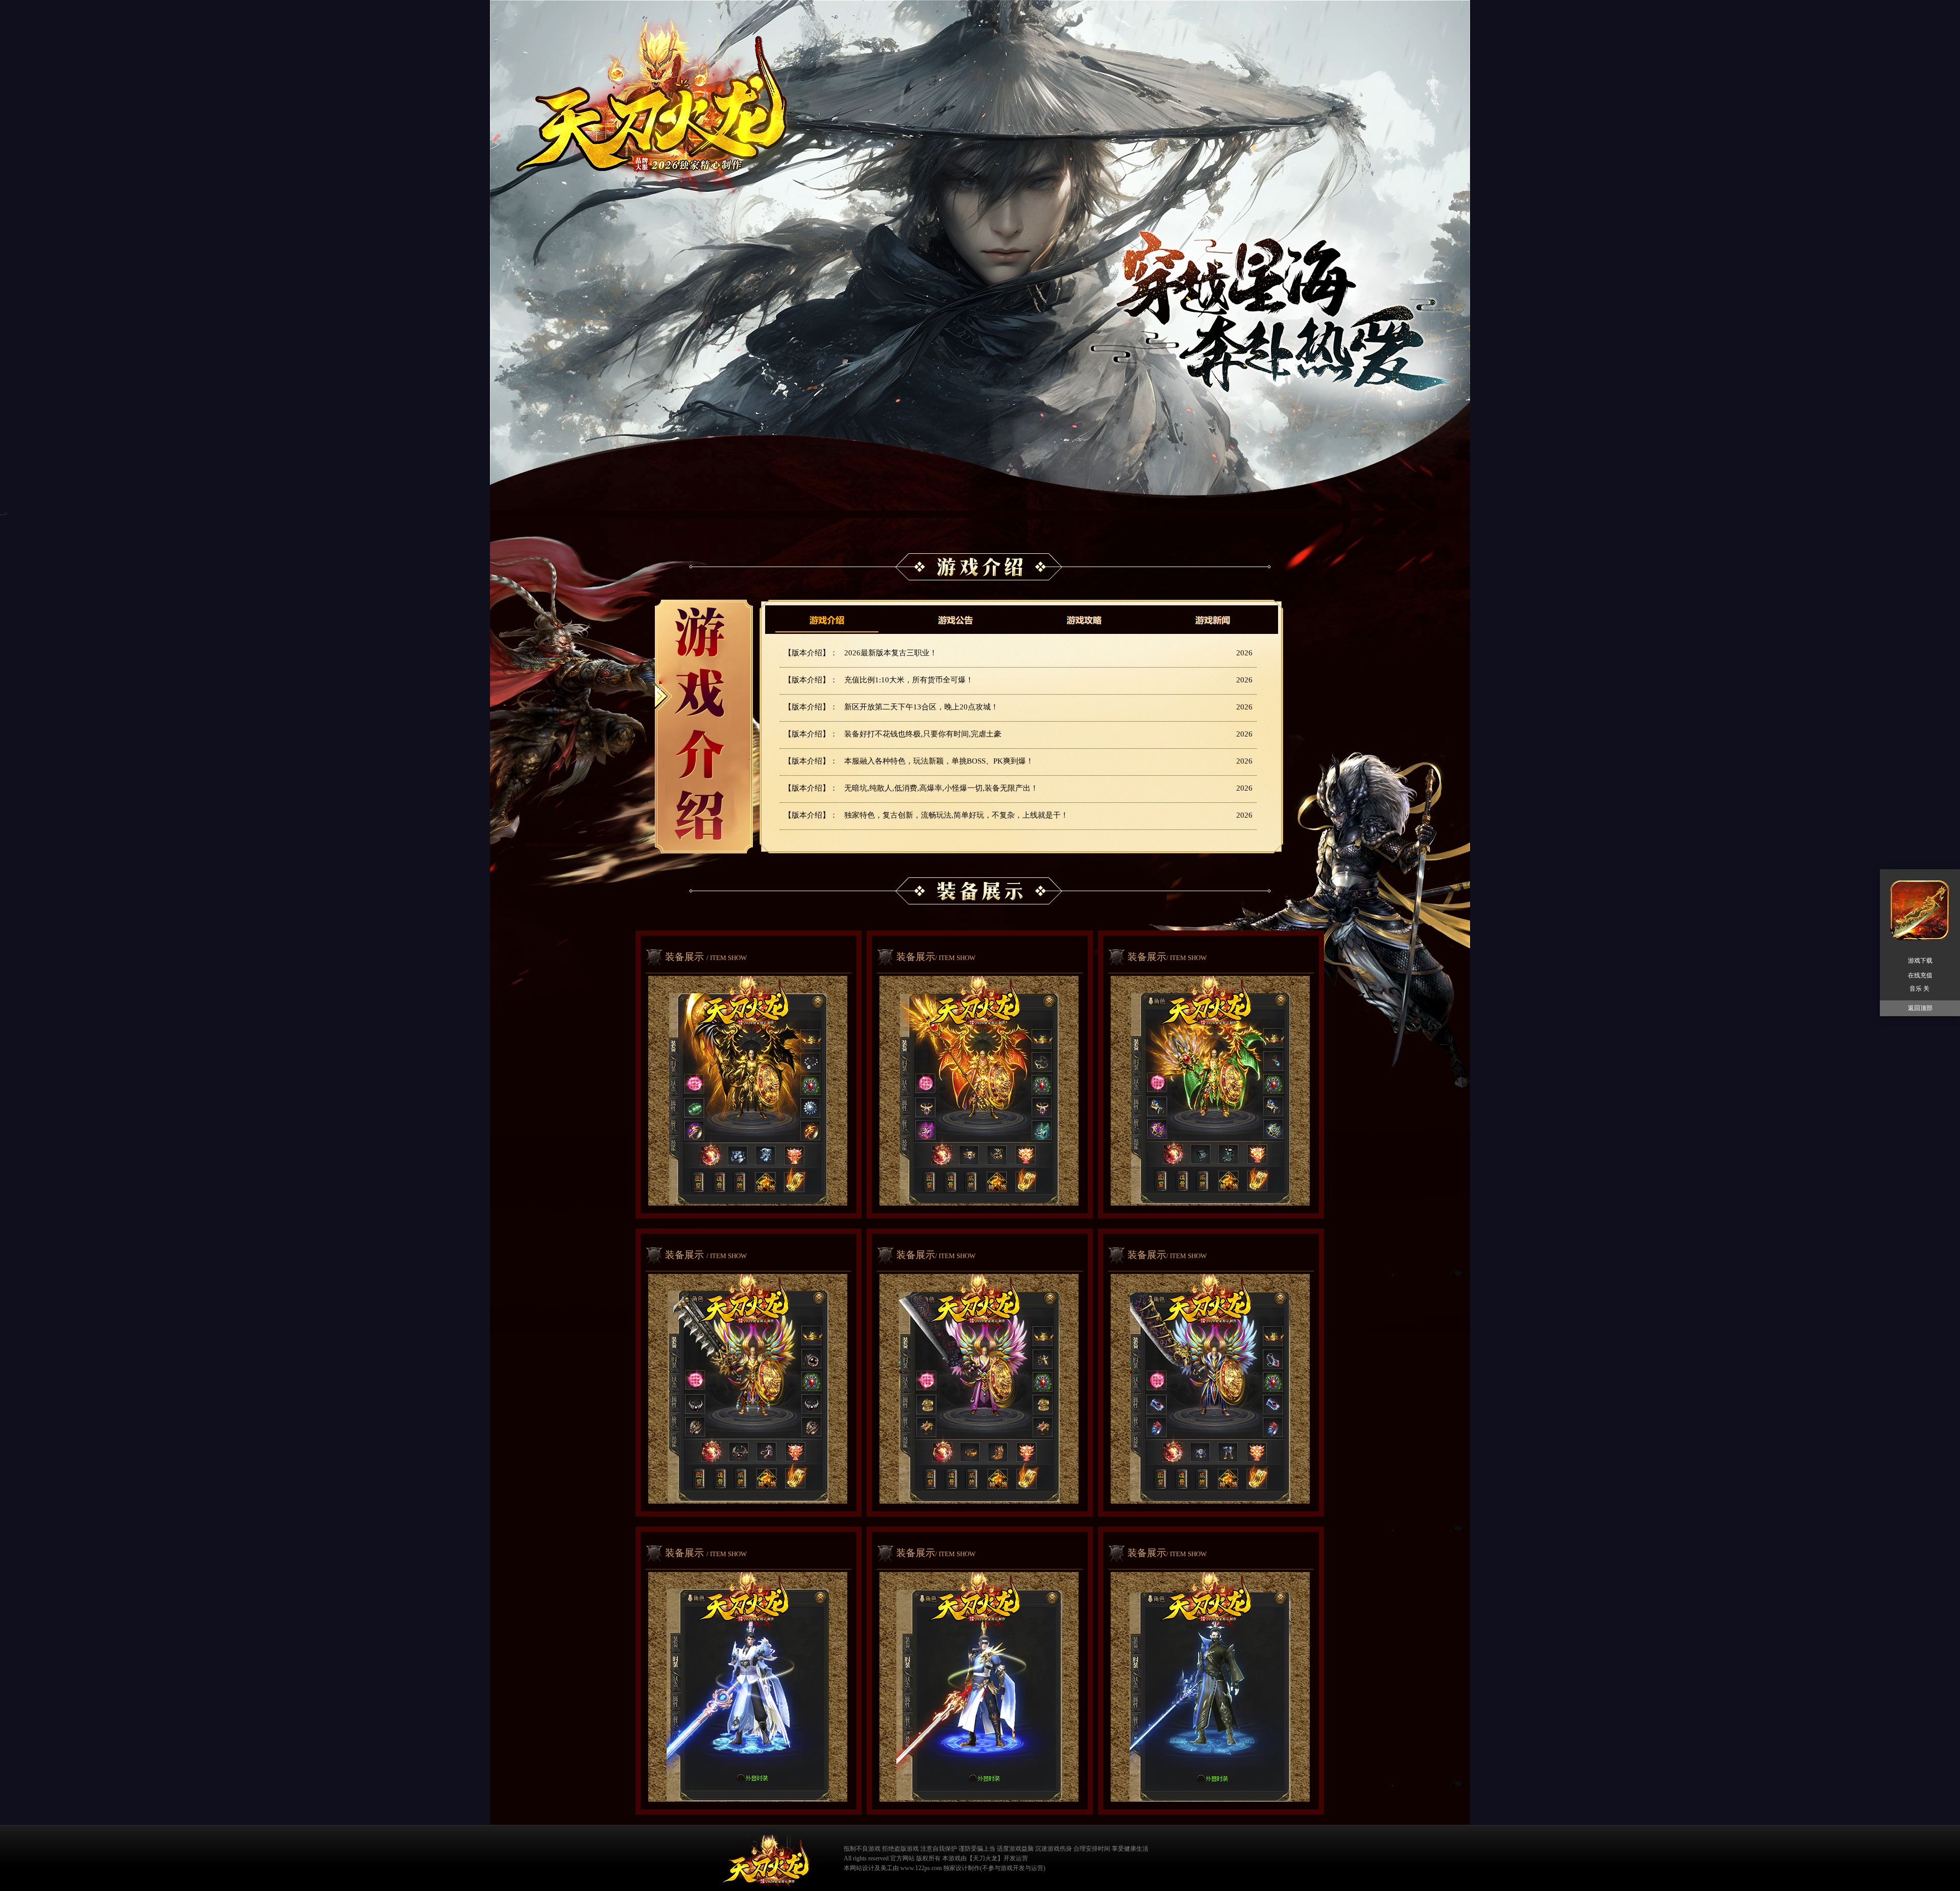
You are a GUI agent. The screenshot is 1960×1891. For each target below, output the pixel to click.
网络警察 (1163, 1857)
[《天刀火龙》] (766, 1860)
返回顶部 (1920, 1008)
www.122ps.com (921, 1868)
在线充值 (1920, 975)
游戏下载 (1920, 961)
